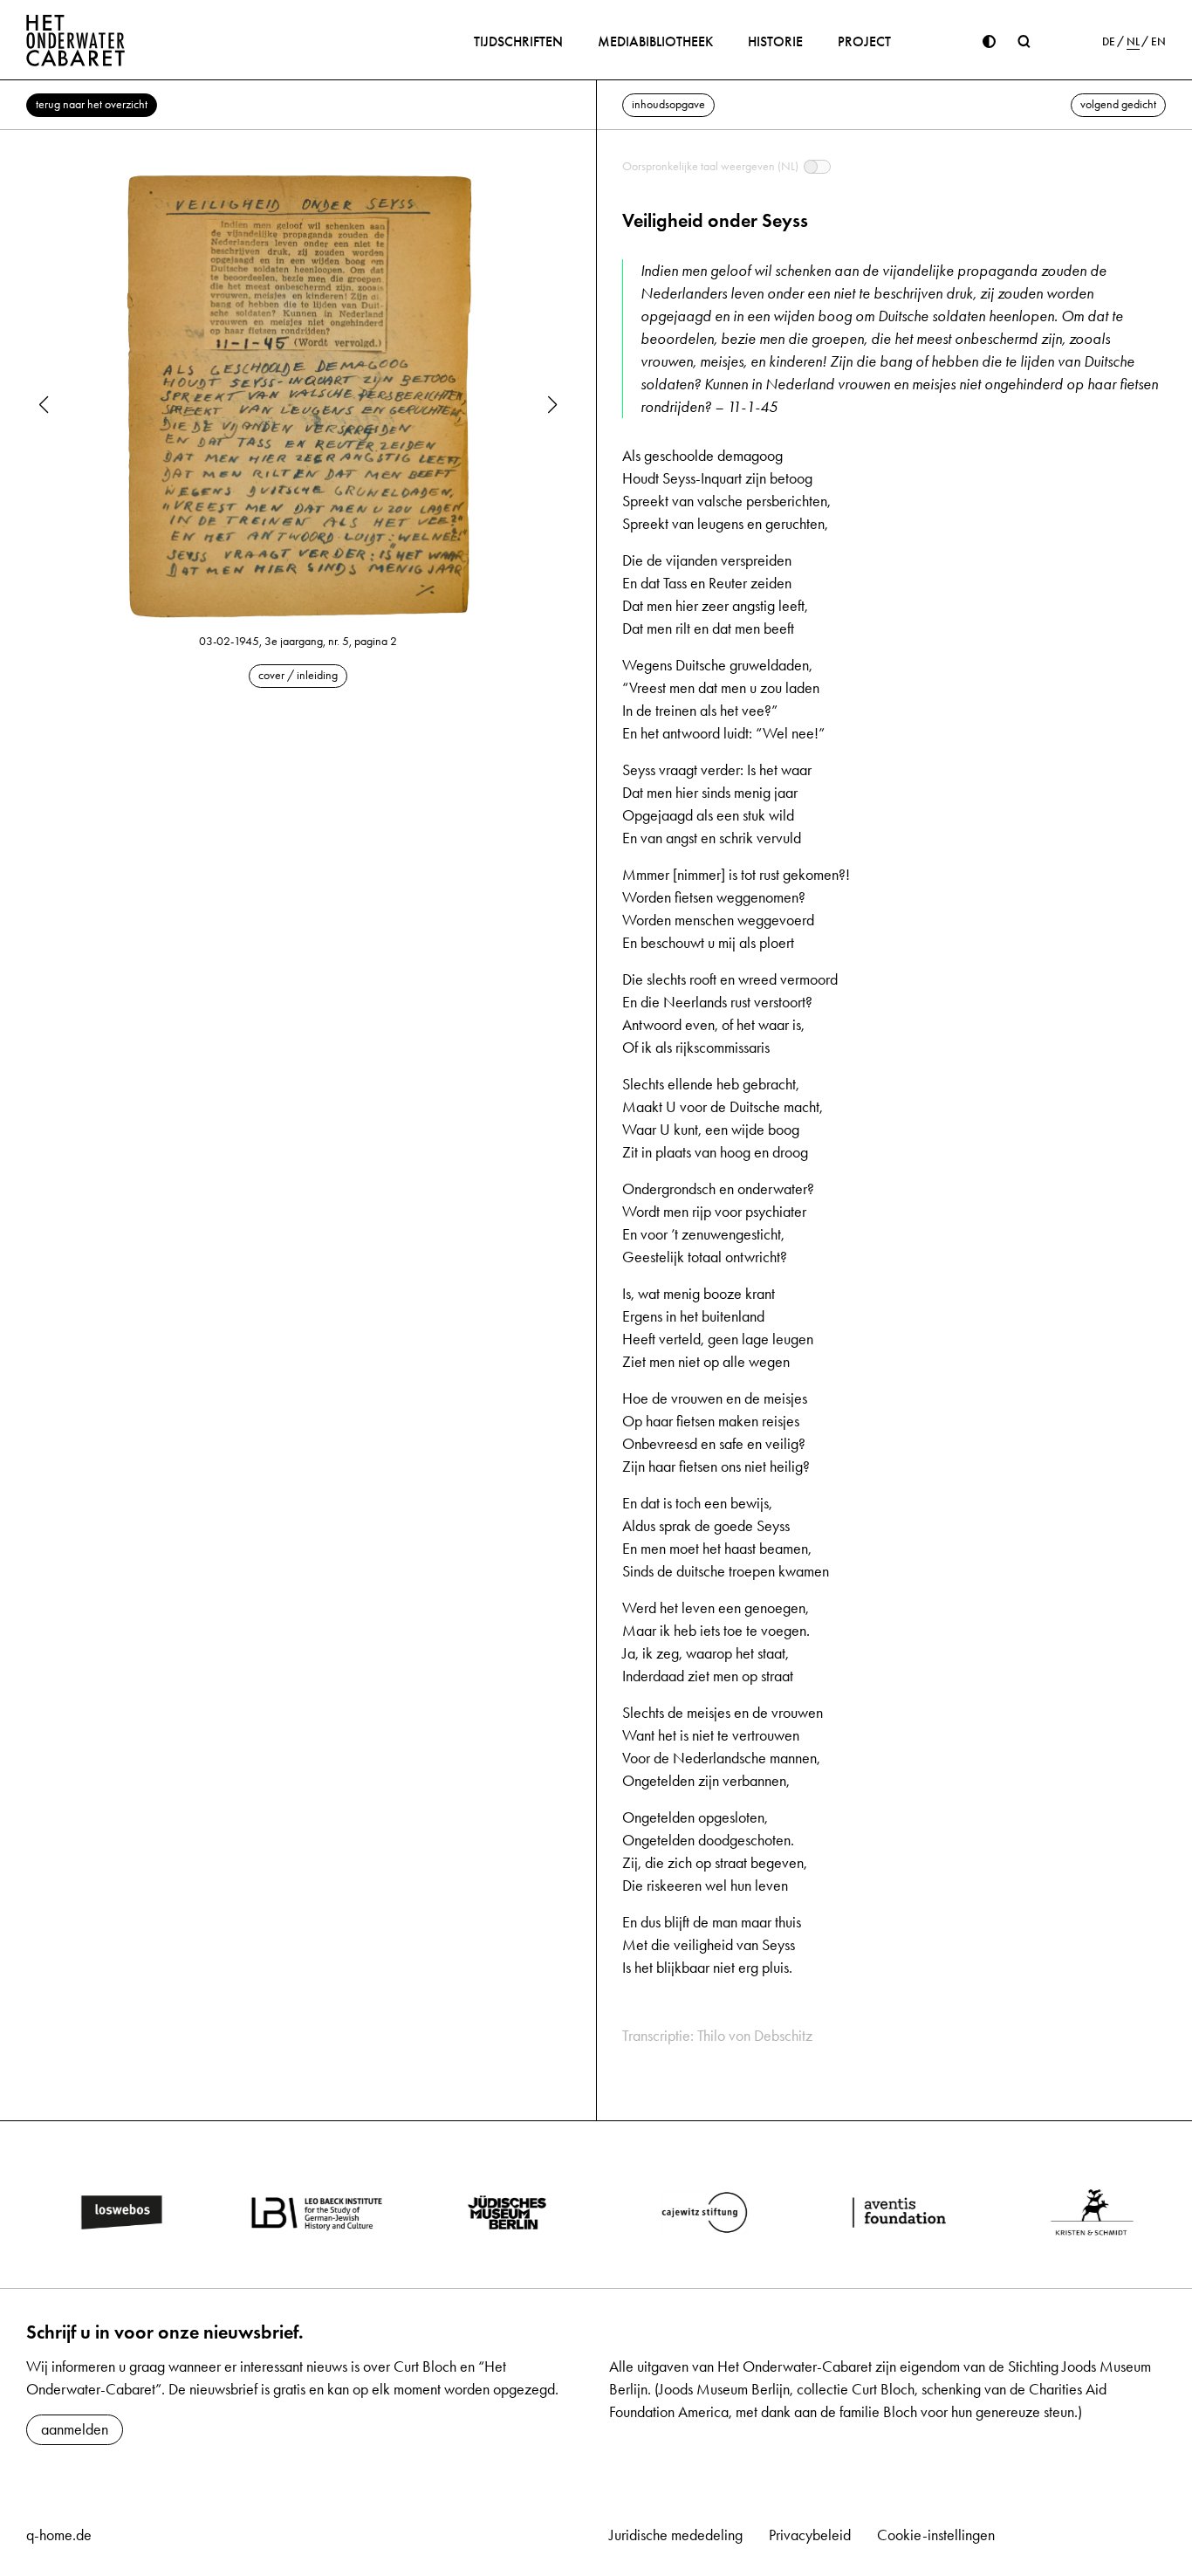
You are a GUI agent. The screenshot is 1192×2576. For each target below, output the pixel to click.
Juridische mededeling (676, 2535)
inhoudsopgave (668, 104)
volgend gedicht (1118, 104)
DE (1109, 42)
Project (864, 41)
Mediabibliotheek (655, 41)
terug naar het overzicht (92, 104)
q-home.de (59, 2535)
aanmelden (75, 2429)
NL (1133, 42)
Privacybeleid (810, 2535)
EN (1158, 42)
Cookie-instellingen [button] (936, 2535)
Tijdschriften (518, 41)
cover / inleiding (298, 675)
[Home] (76, 40)
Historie (775, 41)
